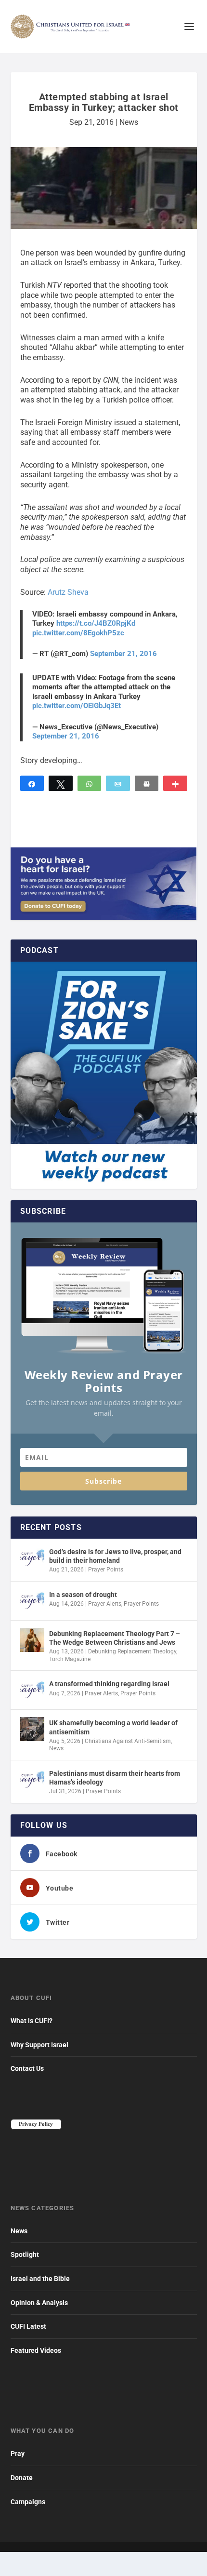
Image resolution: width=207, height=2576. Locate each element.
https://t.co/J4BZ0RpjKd (96, 623)
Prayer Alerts (105, 1604)
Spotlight (25, 2254)
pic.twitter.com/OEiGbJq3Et (77, 706)
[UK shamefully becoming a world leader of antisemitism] (32, 1729)
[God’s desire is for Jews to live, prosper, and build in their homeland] (32, 1558)
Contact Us (27, 2068)
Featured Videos (36, 2350)
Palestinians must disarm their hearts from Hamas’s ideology (115, 1778)
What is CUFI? (32, 2021)
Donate (22, 2478)
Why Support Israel (39, 2045)
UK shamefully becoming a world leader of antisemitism (113, 1727)
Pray (18, 2454)
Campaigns (28, 2502)
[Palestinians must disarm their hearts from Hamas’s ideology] (32, 1780)
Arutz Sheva (68, 592)
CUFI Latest (28, 2326)
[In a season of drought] (32, 1601)
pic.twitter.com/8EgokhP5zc (78, 633)
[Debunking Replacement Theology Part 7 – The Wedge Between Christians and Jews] (32, 1640)
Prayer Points (106, 1570)
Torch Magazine (70, 1659)
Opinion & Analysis (39, 2303)
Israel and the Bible (40, 2279)
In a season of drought (83, 1595)
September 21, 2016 (123, 654)
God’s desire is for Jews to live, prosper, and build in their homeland (115, 1556)
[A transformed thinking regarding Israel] (32, 1690)
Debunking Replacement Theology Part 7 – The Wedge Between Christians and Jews (115, 1638)
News (129, 122)
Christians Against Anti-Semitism (128, 1741)
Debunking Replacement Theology (132, 1651)
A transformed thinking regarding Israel (109, 1684)
